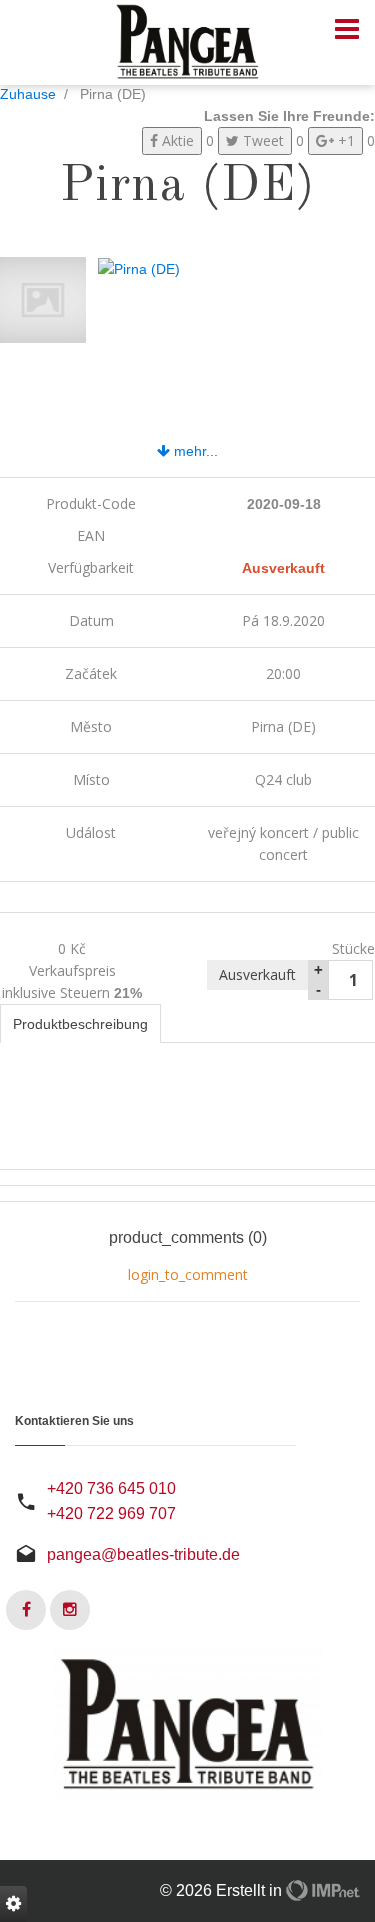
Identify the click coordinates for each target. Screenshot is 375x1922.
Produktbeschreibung (80, 1024)
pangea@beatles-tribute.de (143, 1554)
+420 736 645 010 (111, 1488)
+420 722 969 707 (111, 1513)
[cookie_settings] (13, 1904)
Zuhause (28, 94)
